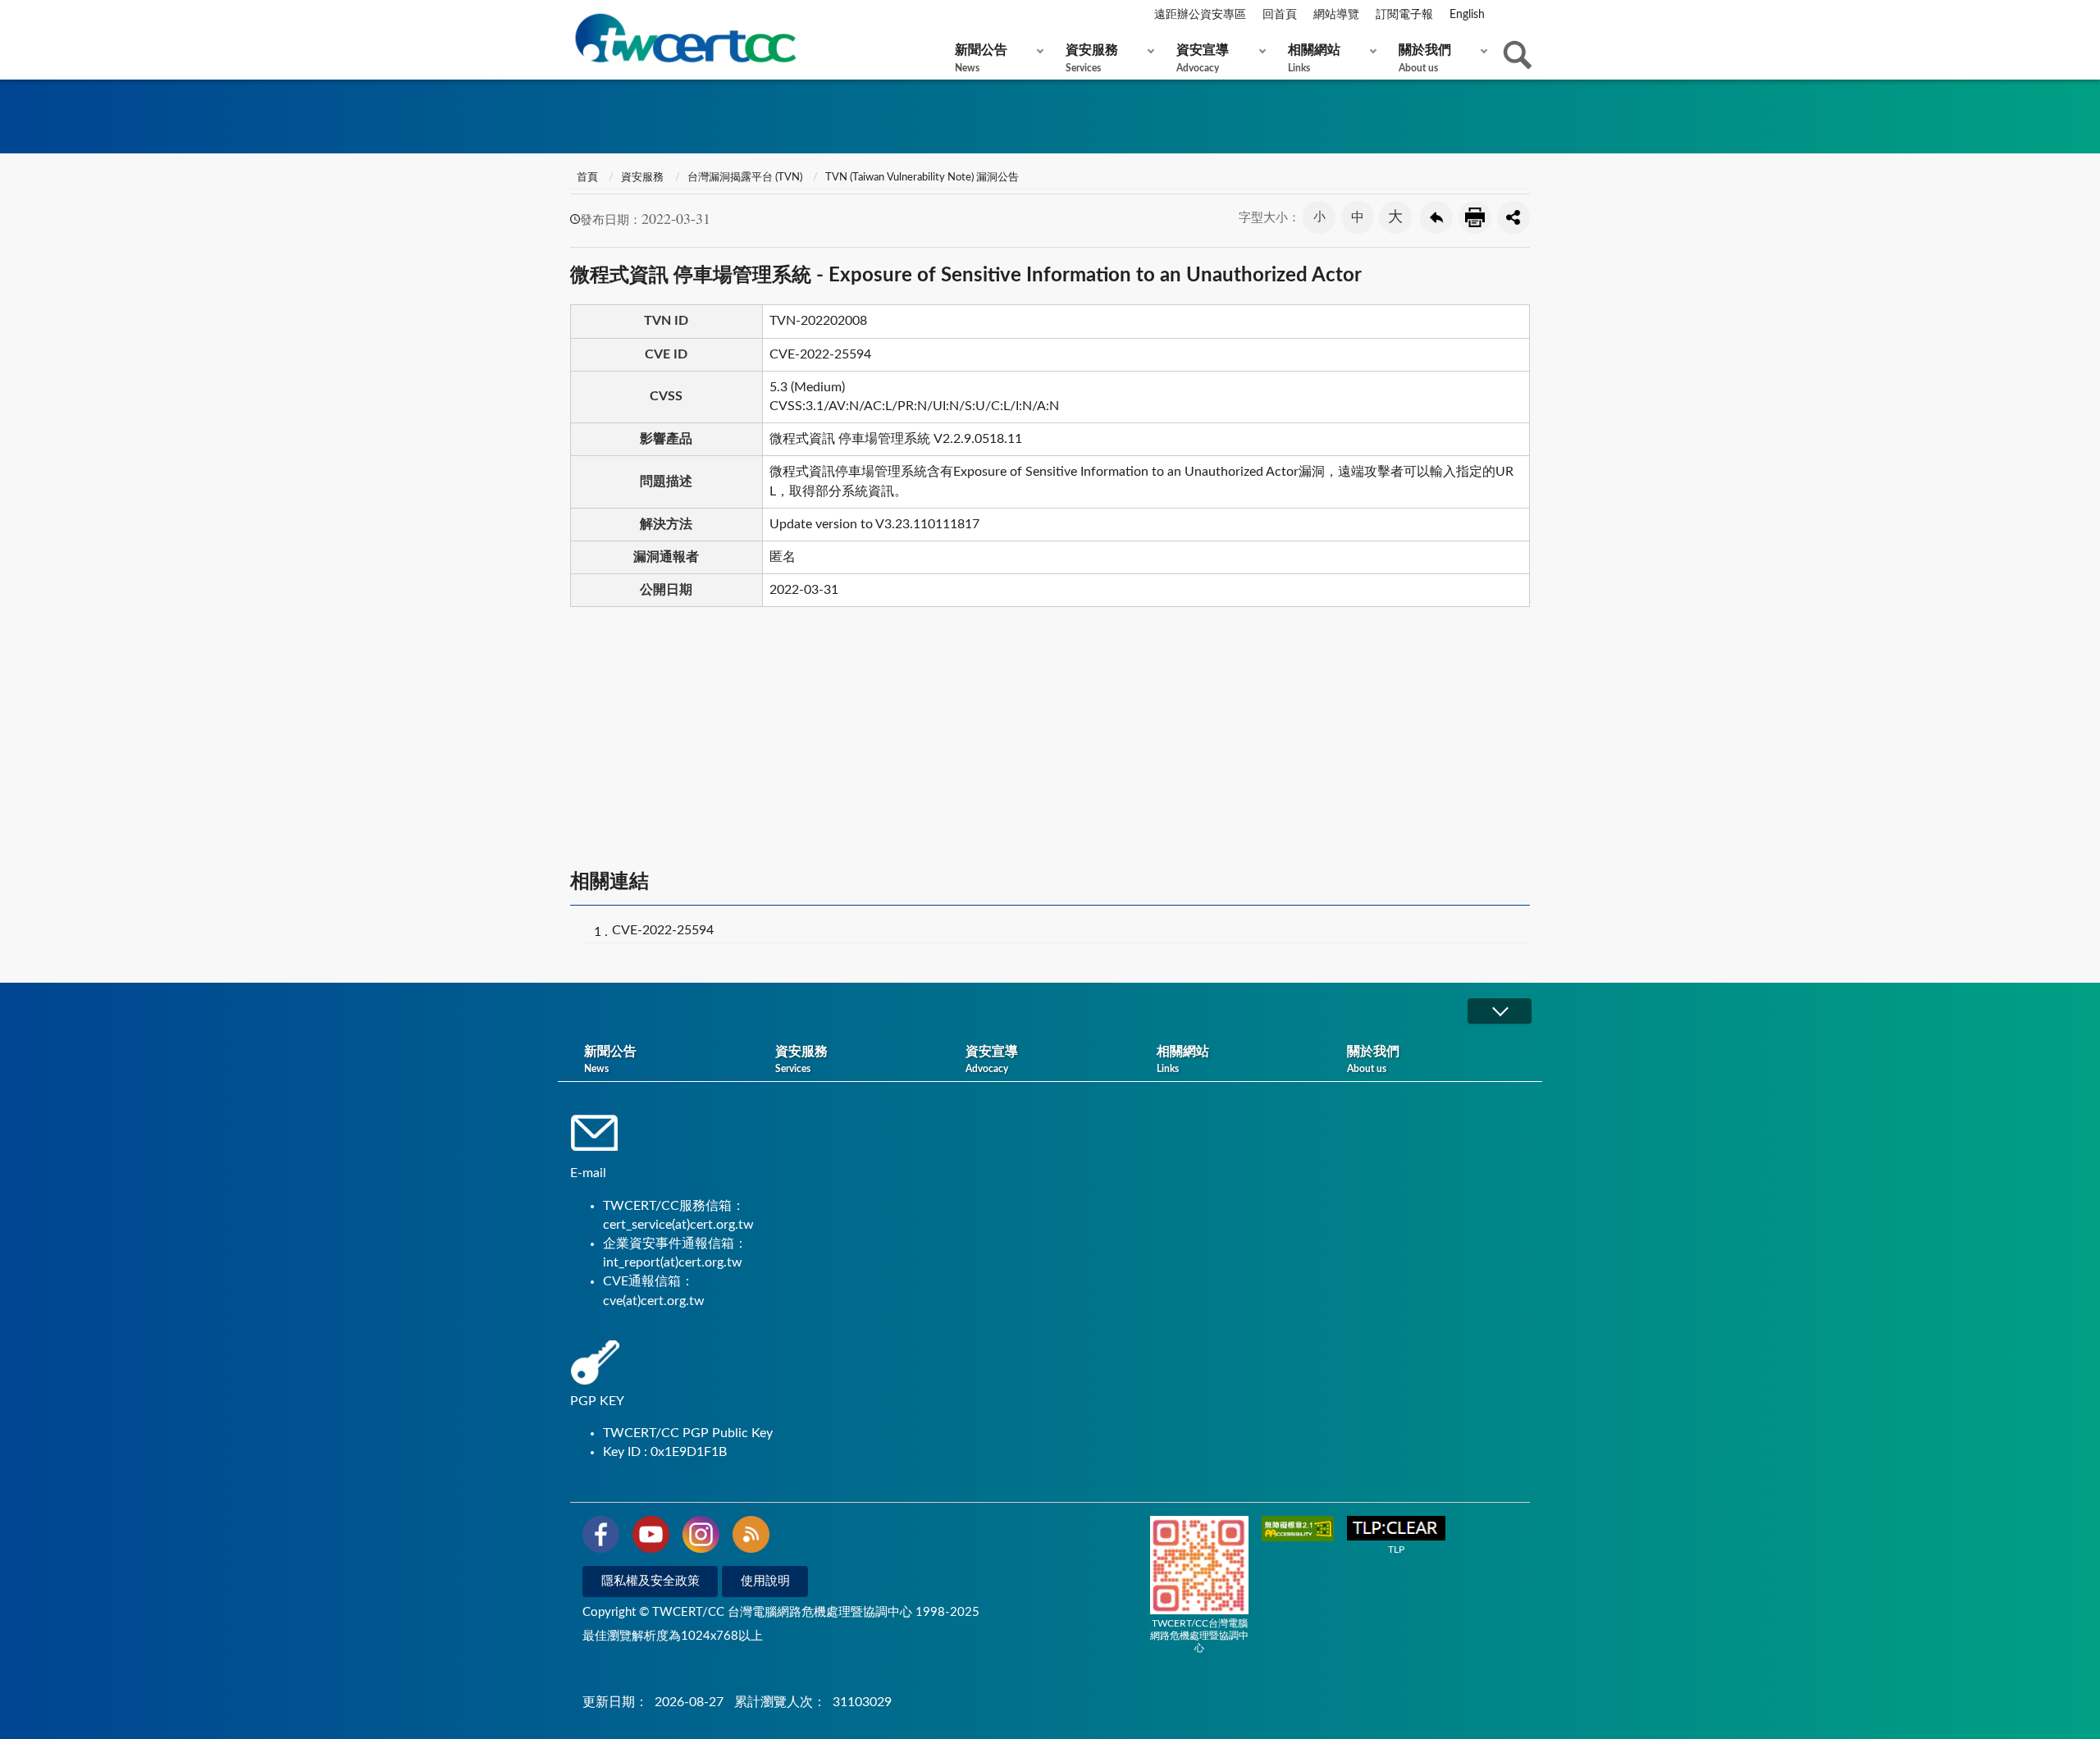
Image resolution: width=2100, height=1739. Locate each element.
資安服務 (1092, 58)
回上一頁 (1436, 217)
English (1467, 15)
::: (573, 16)
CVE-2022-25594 (663, 930)
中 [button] (1358, 217)
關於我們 (1425, 58)
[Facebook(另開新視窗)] (601, 1537)
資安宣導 (1203, 58)
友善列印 (1475, 217)
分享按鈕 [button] (1513, 217)
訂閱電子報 (1404, 15)
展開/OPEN (1500, 1011)
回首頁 (1280, 15)
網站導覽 (1336, 15)
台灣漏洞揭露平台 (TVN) (745, 178)
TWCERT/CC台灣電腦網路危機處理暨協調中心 (1199, 1636)
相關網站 (1314, 58)
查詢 (1518, 55)
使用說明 (765, 1581)
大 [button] (1395, 217)
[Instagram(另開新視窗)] (701, 1537)
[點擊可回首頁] (685, 38)
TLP (1396, 1550)
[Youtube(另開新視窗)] (651, 1537)
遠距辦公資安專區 (1200, 15)
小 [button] (1319, 217)
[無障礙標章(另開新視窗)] (1298, 1530)
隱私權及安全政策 (651, 1581)
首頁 (586, 178)
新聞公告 (981, 58)
